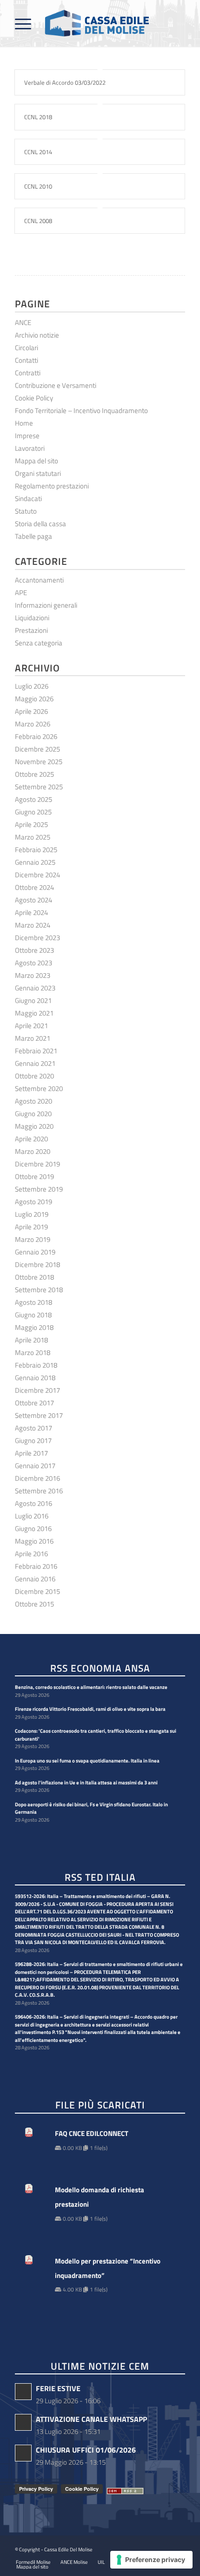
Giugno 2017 (33, 1441)
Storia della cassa (40, 524)
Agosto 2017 (33, 1428)
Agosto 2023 (33, 963)
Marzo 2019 (33, 1239)
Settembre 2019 (39, 1189)
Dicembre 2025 (37, 749)
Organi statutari (38, 473)
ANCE (23, 322)
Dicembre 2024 (37, 875)
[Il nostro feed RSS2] (125, 2491)
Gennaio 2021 (35, 1063)
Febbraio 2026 (36, 736)
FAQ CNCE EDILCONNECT (92, 2133)
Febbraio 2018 (36, 1365)
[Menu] (23, 23)
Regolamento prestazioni (52, 486)
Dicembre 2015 (37, 1591)
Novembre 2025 (39, 762)
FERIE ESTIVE (58, 2388)
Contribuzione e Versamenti (56, 385)
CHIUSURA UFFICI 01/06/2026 (86, 2450)
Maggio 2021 (34, 1013)
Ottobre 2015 (34, 1604)
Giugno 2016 (33, 1529)
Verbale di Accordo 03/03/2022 (65, 82)
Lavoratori (30, 448)
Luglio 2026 (32, 686)
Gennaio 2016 (35, 1579)
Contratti (28, 373)
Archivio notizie (37, 335)
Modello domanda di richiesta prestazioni (100, 2197)
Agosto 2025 (33, 799)
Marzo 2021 (33, 1038)
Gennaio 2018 (35, 1378)
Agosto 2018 (33, 1302)
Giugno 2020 (33, 1114)
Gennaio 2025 (35, 862)
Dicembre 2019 (37, 1164)
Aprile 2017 (31, 1453)
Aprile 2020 (31, 1139)
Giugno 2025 (33, 812)
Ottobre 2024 (34, 887)
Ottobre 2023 (34, 950)
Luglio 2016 (32, 1516)
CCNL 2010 (38, 186)
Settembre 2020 (39, 1088)
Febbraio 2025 (36, 850)
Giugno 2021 (33, 1000)
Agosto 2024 (33, 900)
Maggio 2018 (34, 1327)
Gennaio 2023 (35, 988)
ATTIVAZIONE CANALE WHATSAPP (91, 2419)
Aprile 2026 (31, 711)
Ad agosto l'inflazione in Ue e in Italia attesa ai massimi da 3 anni (86, 1783)
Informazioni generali (46, 605)
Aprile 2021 (31, 1026)
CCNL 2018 (38, 117)
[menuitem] (23, 23)
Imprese (27, 436)
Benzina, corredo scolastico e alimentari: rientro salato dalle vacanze (91, 1687)
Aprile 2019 (31, 1227)
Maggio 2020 (34, 1126)
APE (21, 593)
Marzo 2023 (33, 975)
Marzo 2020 (33, 1151)
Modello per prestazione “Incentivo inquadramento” (108, 2268)
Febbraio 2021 (36, 1051)
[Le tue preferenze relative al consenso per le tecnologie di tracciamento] (151, 2560)
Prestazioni (31, 630)
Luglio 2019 (32, 1214)
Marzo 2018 (33, 1352)
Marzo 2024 (33, 925)
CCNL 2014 (38, 152)
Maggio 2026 (34, 699)
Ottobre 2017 (34, 1403)
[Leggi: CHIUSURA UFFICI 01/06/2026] (23, 2453)
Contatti (27, 360)
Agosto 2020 (33, 1101)
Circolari (27, 348)
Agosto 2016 (33, 1503)
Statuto (26, 511)
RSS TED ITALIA (100, 1878)
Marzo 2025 (33, 837)
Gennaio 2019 (35, 1252)
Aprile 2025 (31, 824)
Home (24, 423)
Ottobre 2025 (34, 774)
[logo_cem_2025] (83, 23)
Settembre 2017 (39, 1415)
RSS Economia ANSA (100, 1669)
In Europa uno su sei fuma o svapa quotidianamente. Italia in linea (87, 1761)
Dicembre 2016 (37, 1478)
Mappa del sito (37, 461)
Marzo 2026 (33, 724)
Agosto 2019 (33, 1202)
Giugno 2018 (33, 1315)
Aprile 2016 (31, 1554)
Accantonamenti (39, 580)
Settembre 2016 (39, 1491)
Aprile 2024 (31, 912)
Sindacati (28, 498)
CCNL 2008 (38, 221)
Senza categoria (39, 643)
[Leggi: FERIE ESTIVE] (23, 2392)
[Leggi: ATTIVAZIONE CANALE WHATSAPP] (23, 2422)
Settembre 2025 (39, 787)
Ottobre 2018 (34, 1277)
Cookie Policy (34, 398)
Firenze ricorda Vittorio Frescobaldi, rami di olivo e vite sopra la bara (90, 1709)
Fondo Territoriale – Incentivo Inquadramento (81, 410)
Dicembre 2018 (37, 1264)
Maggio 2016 (34, 1541)
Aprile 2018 (31, 1340)
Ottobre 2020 (34, 1076)
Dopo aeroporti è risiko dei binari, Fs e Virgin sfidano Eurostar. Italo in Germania (91, 1808)
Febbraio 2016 (36, 1566)
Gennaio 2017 (35, 1466)
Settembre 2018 (39, 1290)
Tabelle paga (33, 536)
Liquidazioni (32, 618)
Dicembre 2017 (37, 1390)
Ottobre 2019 (34, 1176)
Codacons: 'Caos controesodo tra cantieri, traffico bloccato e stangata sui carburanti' (96, 1735)
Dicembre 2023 (37, 938)
